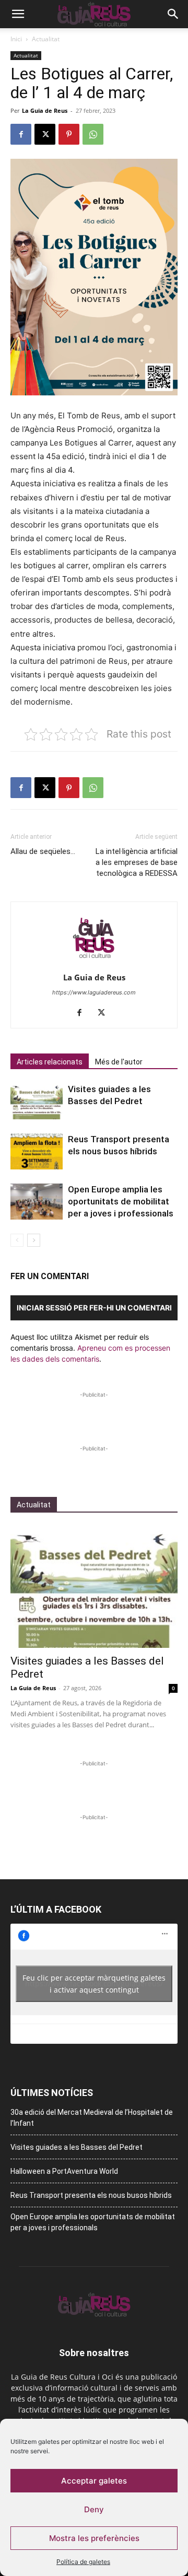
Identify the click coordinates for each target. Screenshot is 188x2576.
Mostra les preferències (94, 2538)
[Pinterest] (69, 134)
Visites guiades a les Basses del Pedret (77, 2147)
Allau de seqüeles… (43, 851)
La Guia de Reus (45, 110)
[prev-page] (17, 1240)
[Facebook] (21, 134)
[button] (18, 14)
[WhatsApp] (93, 134)
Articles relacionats (50, 1062)
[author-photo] (94, 963)
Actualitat (46, 39)
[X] (45, 134)
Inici (16, 39)
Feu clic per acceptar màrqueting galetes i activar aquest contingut (94, 1984)
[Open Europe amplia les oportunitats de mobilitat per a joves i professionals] (37, 1202)
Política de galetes (83, 2562)
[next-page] (34, 1240)
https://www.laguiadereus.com (94, 992)
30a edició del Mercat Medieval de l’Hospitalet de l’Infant (92, 2118)
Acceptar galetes (94, 2481)
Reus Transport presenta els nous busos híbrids (91, 2195)
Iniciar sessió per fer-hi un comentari (94, 1308)
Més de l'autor (119, 1062)
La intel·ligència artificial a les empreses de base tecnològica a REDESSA (137, 862)
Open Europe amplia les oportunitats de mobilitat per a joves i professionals (121, 1201)
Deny (94, 2509)
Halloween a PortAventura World (64, 2171)
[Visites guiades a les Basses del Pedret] (37, 1101)
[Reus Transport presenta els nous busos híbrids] (37, 1151)
